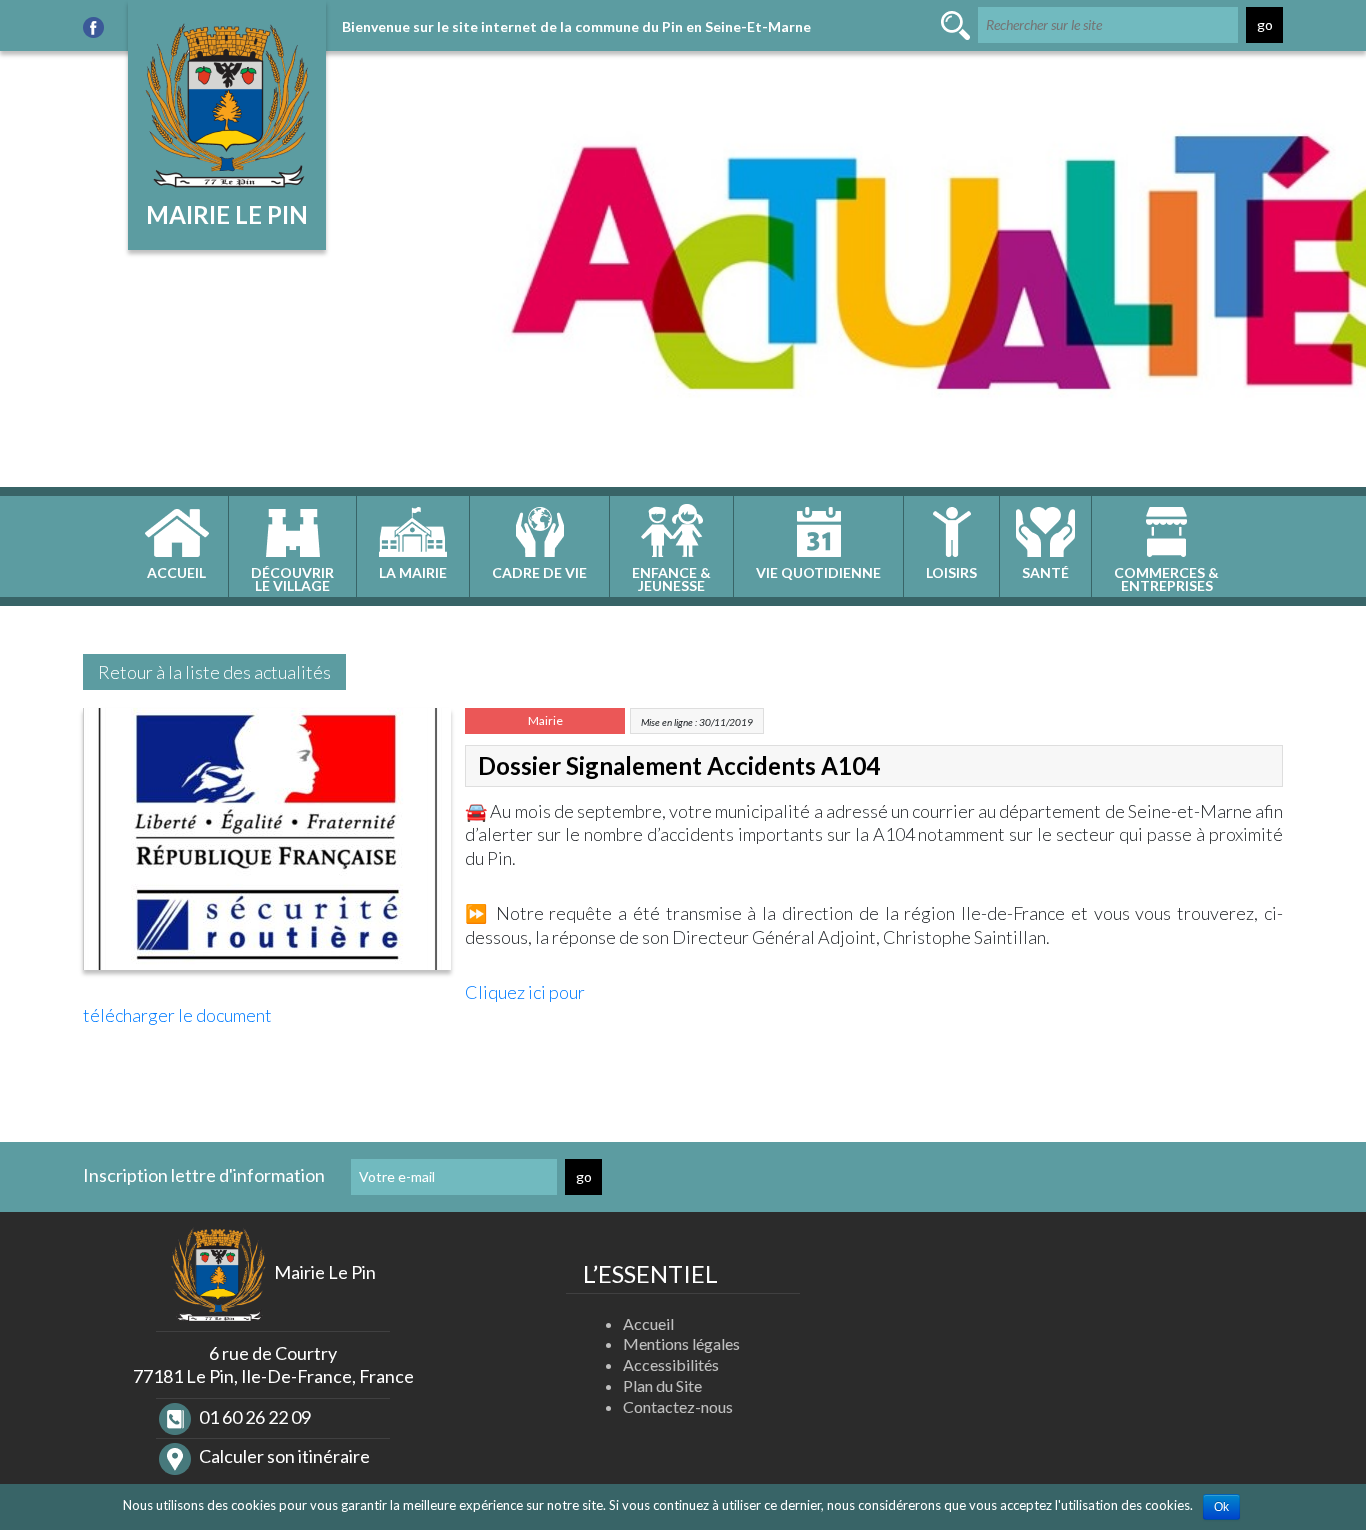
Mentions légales (681, 1343)
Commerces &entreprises (1166, 579)
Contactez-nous (678, 1406)
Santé (1045, 572)
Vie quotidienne (818, 572)
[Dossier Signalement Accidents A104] (267, 844)
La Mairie (413, 572)
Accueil (176, 572)
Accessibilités (671, 1364)
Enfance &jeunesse (671, 579)
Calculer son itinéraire (283, 1456)
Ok (1221, 1507)
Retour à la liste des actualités (214, 672)
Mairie (545, 720)
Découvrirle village (292, 579)
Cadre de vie (539, 572)
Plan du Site (662, 1385)
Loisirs (951, 572)
